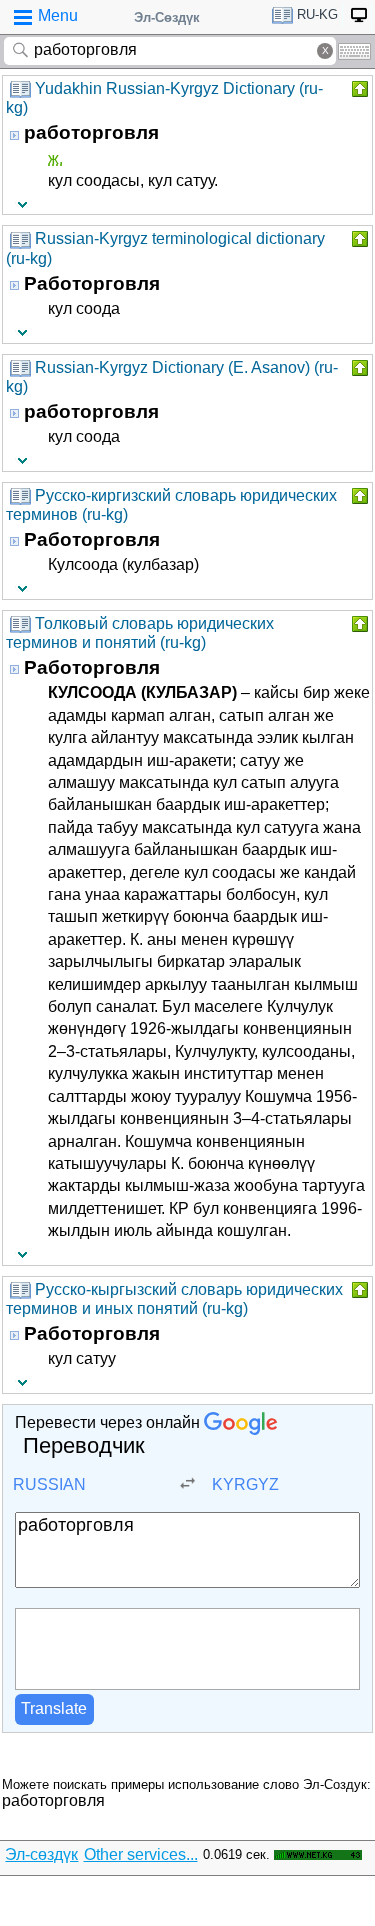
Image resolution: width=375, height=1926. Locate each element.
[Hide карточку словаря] (358, 89)
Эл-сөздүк (41, 1854)
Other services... (141, 1854)
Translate (54, 1708)
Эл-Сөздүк (167, 17)
